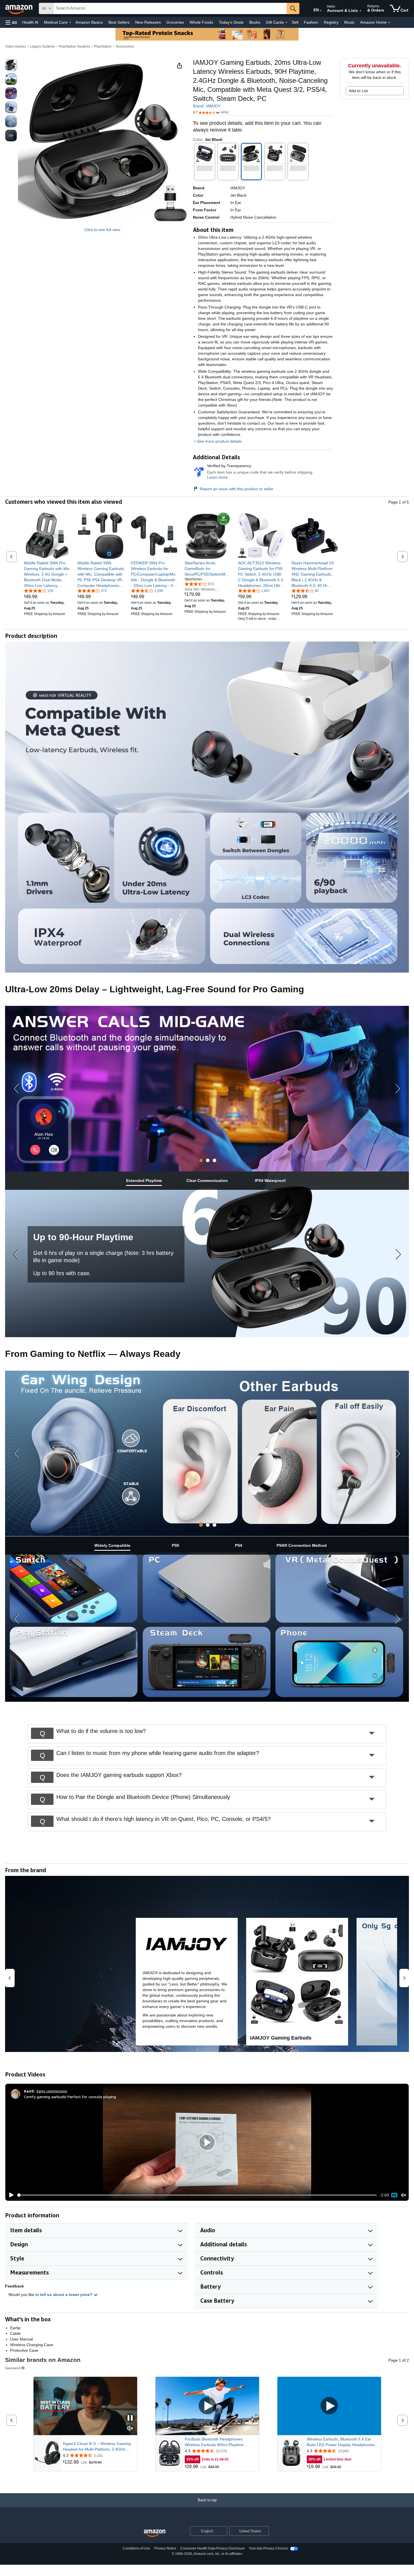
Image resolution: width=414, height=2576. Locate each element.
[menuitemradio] (394, 2195)
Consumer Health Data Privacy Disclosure (212, 2548)
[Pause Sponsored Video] (130, 2418)
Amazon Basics (89, 22)
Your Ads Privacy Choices (269, 2548)
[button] (11, 22)
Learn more (217, 477)
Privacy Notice (165, 2548)
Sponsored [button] (13, 2368)
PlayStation (103, 46)
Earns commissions (52, 2091)
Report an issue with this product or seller (237, 489)
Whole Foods (201, 22)
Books (255, 22)
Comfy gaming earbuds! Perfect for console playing (70, 2097)
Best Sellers (119, 22)
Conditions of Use (136, 2548)
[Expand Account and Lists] (360, 11)
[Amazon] (19, 8)
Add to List (358, 91)
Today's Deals (231, 22)
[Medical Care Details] (70, 23)
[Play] (10, 2195)
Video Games (15, 46)
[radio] (11, 65)
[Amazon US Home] (155, 2533)
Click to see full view (102, 230)
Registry (331, 22)
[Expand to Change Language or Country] (320, 11)
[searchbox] (170, 8)
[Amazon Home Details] (389, 23)
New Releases (148, 22)
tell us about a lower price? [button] (67, 2295)
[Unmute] (404, 2195)
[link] (47, 574)
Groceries (175, 22)
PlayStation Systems (74, 46)
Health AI (30, 22)
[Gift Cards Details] (286, 23)
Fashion (311, 22)
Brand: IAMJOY (207, 106)
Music (349, 22)
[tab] (201, 1160)
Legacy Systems (42, 46)
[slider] (197, 2195)
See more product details (219, 441)
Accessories (125, 46)
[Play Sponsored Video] (207, 2406)
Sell (295, 22)
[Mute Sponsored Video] (130, 2429)
